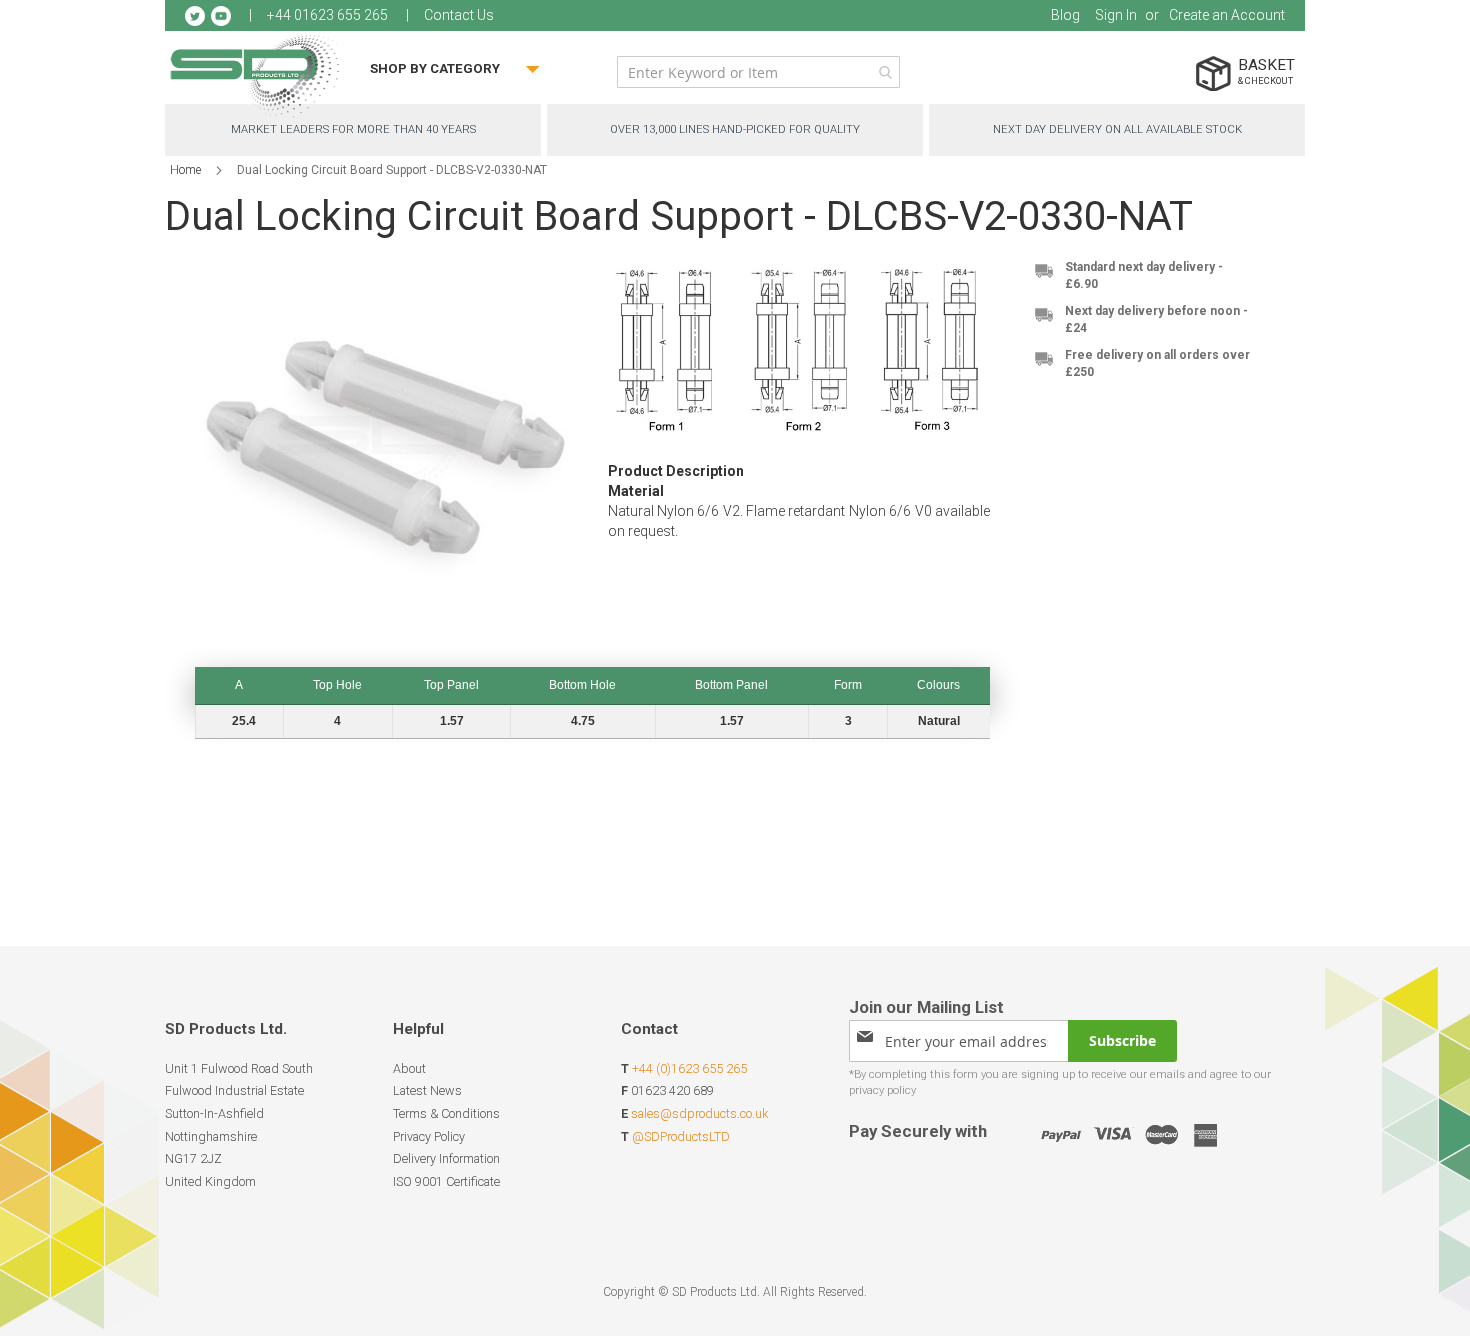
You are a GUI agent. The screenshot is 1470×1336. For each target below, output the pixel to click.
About (409, 1068)
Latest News (427, 1090)
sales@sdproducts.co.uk (699, 1113)
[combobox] (758, 72)
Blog (1065, 15)
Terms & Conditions (446, 1113)
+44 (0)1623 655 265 (689, 1068)
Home (185, 170)
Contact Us (459, 15)
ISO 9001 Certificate (446, 1181)
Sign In (1116, 15)
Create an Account (1227, 15)
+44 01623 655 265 (327, 15)
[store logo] (255, 74)
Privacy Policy (429, 1136)
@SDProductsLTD (681, 1136)
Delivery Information (446, 1158)
